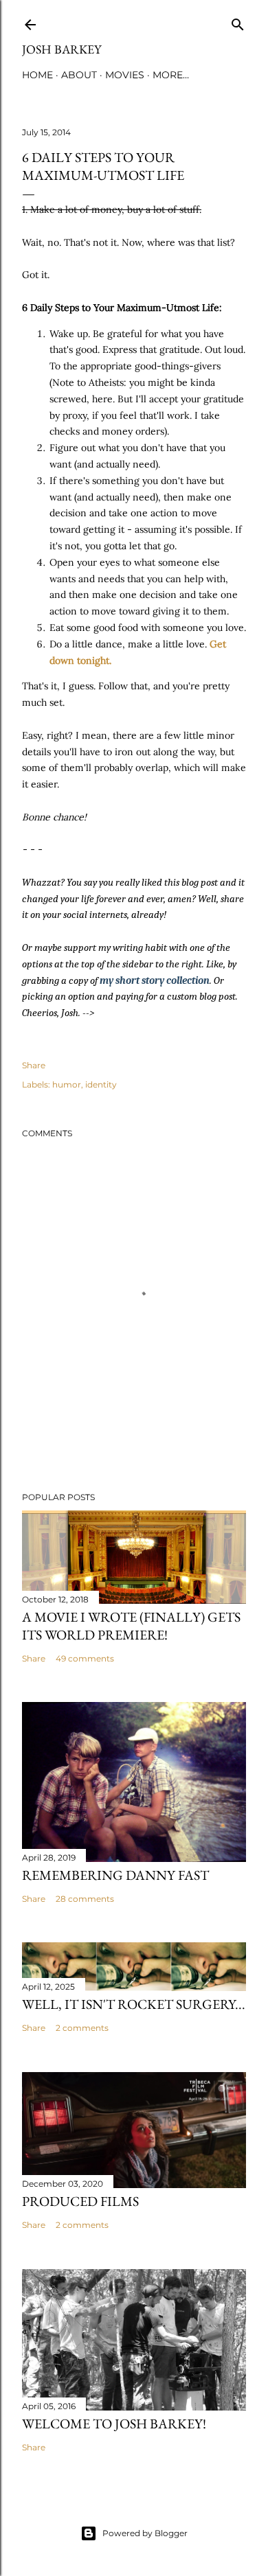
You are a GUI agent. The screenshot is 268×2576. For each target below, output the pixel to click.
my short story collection (155, 980)
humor (67, 1084)
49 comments (85, 1658)
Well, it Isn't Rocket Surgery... (134, 2004)
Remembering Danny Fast (115, 1875)
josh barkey (62, 49)
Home (37, 75)
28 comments (85, 1899)
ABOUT (79, 75)
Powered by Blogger (145, 2533)
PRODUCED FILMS (80, 2201)
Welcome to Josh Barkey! (114, 2424)
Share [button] (34, 1065)
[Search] (238, 22)
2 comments (82, 2028)
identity (101, 1084)
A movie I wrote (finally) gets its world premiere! (131, 1626)
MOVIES (125, 75)
